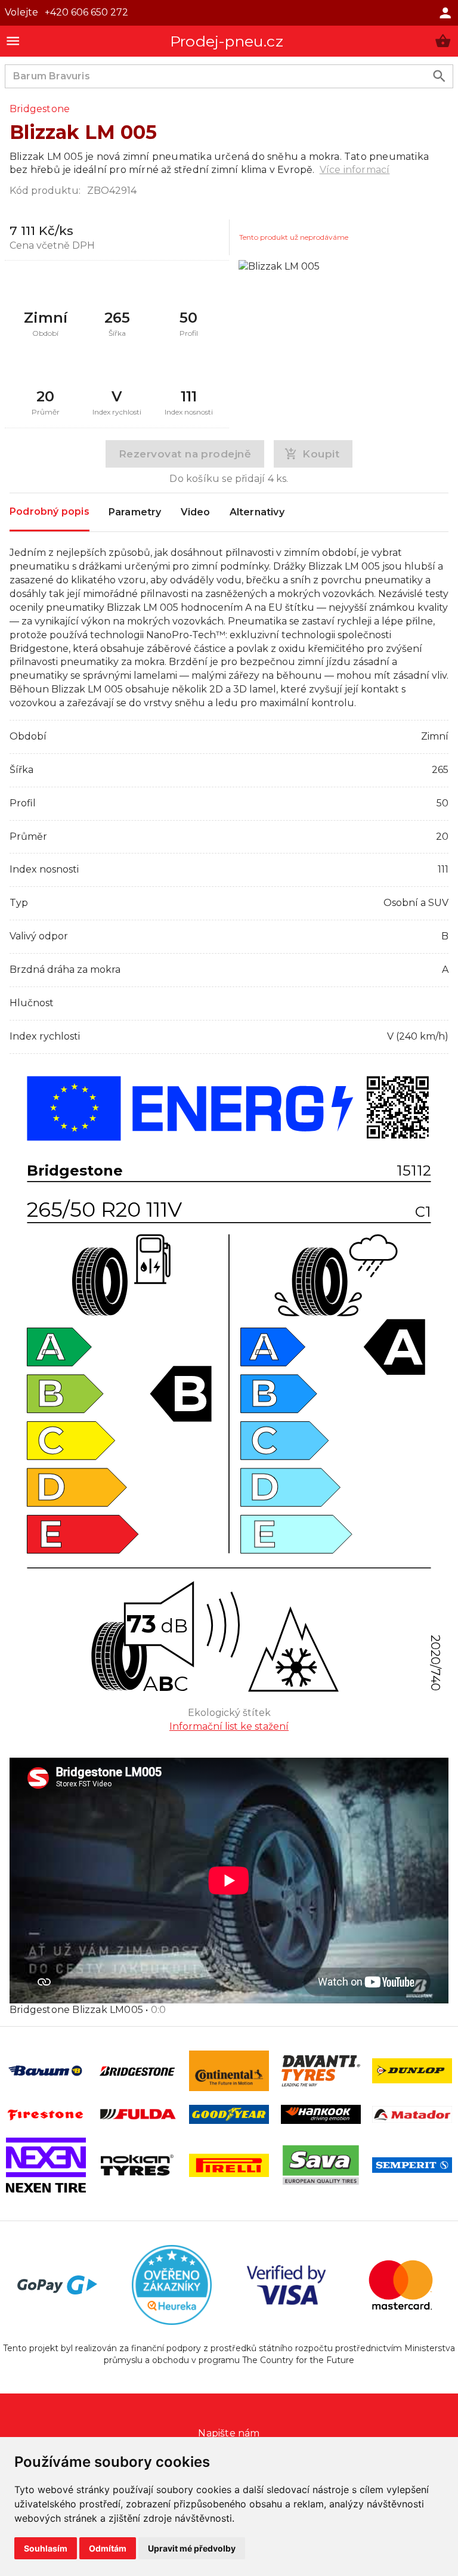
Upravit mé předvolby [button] (192, 2548)
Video (196, 512)
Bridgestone (40, 109)
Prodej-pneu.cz (227, 41)
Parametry (135, 512)
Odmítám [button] (108, 2548)
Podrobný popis (49, 511)
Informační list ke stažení (229, 1726)
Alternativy (257, 512)
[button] (443, 41)
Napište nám (229, 2433)
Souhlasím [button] (46, 2548)
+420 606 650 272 (86, 12)
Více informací (355, 170)
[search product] (439, 76)
